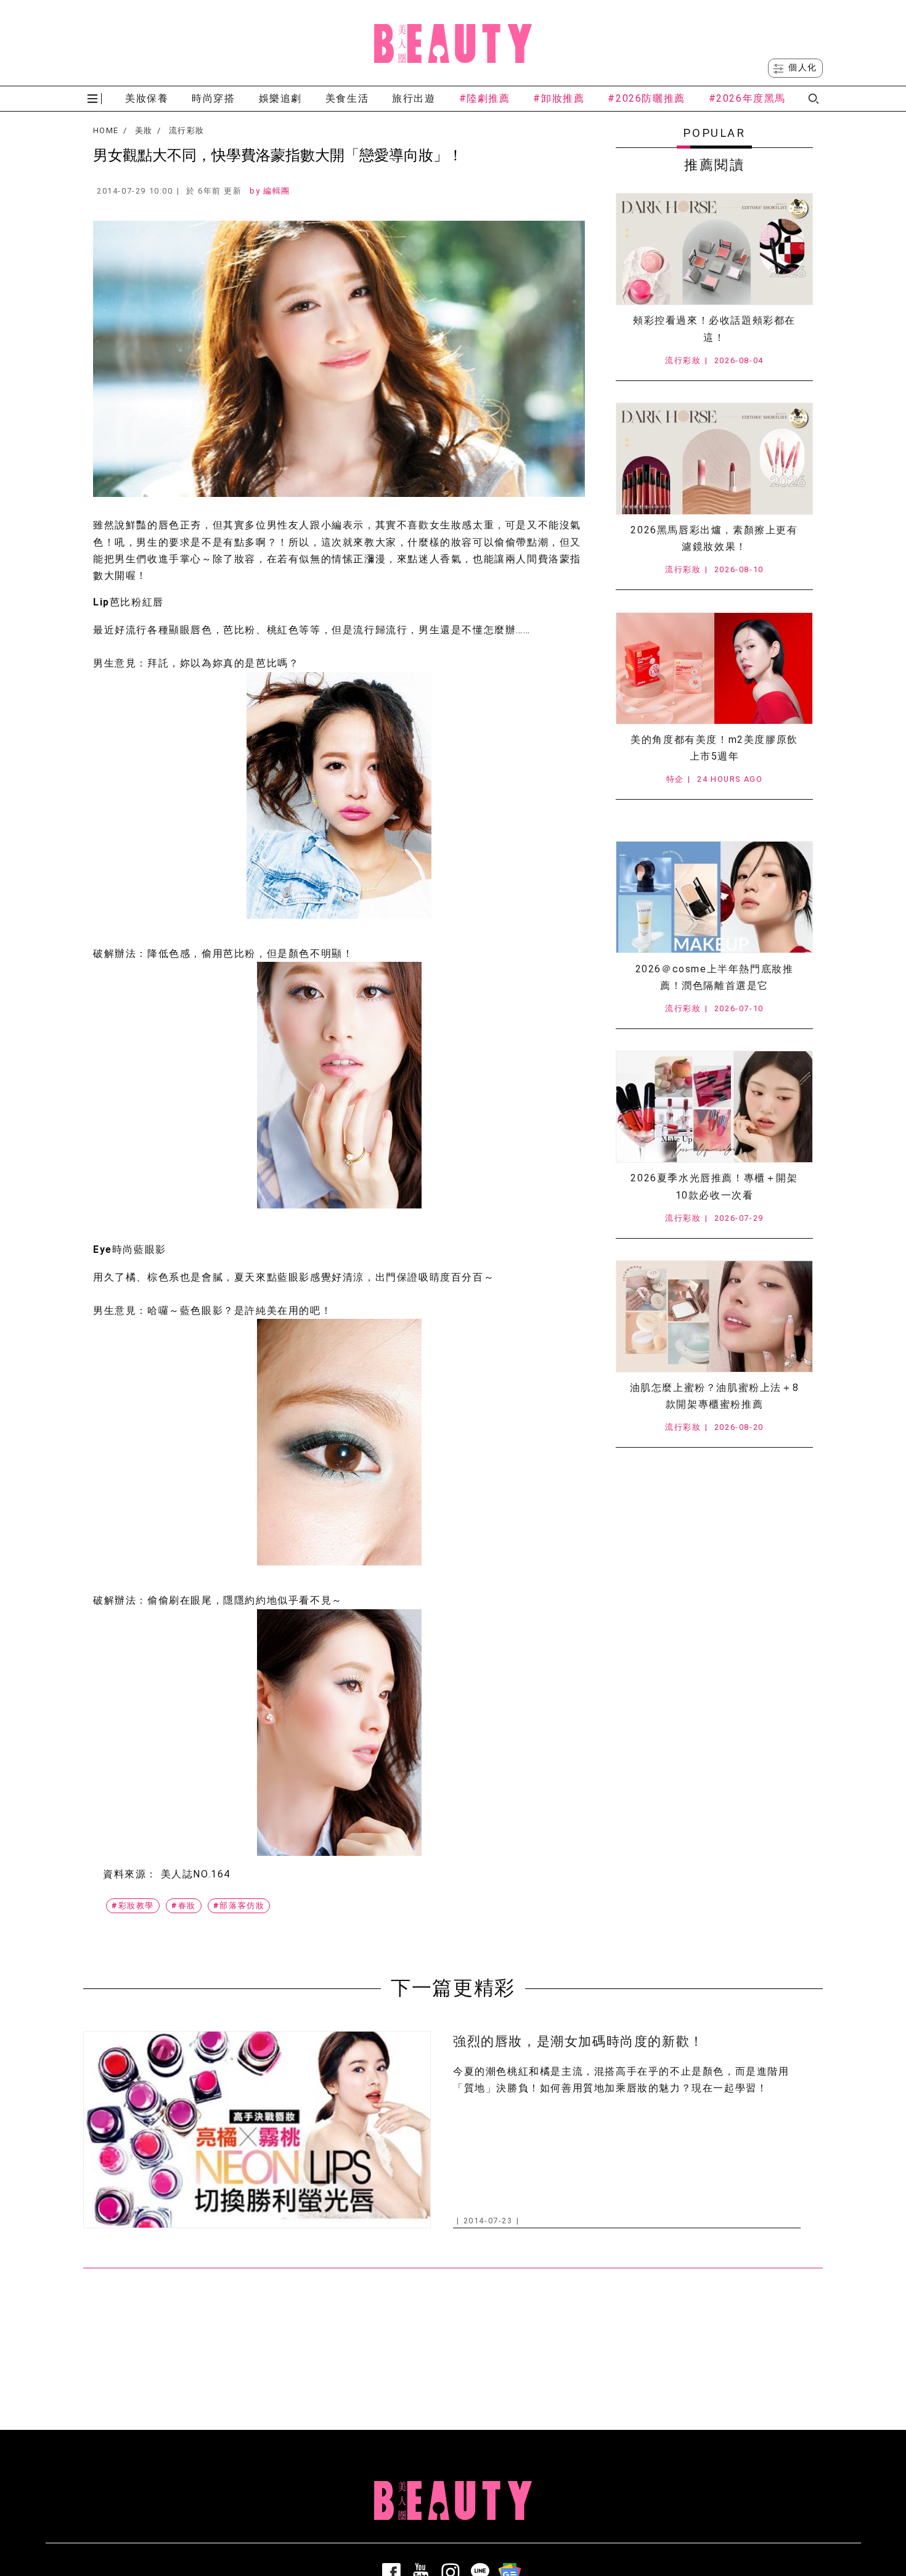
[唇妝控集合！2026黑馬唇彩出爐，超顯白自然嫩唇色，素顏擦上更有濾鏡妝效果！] (714, 459)
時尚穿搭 (213, 98)
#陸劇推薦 (485, 98)
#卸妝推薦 (559, 98)
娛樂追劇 (280, 98)
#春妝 (184, 1905)
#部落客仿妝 (239, 1905)
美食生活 (347, 98)
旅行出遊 (414, 98)
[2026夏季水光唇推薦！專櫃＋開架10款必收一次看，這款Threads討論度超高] (714, 1107)
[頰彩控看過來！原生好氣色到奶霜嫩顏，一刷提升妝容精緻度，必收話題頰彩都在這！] (714, 249)
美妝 (144, 131)
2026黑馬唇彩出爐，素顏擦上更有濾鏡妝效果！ (714, 538)
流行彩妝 (186, 131)
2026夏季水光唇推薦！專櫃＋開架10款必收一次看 (714, 1186)
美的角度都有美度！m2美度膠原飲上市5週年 (714, 748)
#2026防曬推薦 (646, 98)
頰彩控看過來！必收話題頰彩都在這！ (714, 329)
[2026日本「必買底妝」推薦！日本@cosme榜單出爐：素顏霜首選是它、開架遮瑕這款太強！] (714, 897)
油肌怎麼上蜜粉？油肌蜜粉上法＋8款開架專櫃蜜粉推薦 (715, 1396)
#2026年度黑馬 (747, 98)
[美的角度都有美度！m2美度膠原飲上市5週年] (714, 668)
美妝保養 (147, 98)
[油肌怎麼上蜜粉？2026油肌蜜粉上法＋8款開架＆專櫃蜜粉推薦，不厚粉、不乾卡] (714, 1316)
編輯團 (277, 191)
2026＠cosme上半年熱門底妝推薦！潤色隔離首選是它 (715, 977)
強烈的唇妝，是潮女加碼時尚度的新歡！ (578, 2041)
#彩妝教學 (133, 1905)
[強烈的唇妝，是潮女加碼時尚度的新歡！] (257, 2129)
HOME (106, 131)
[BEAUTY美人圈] (453, 43)
